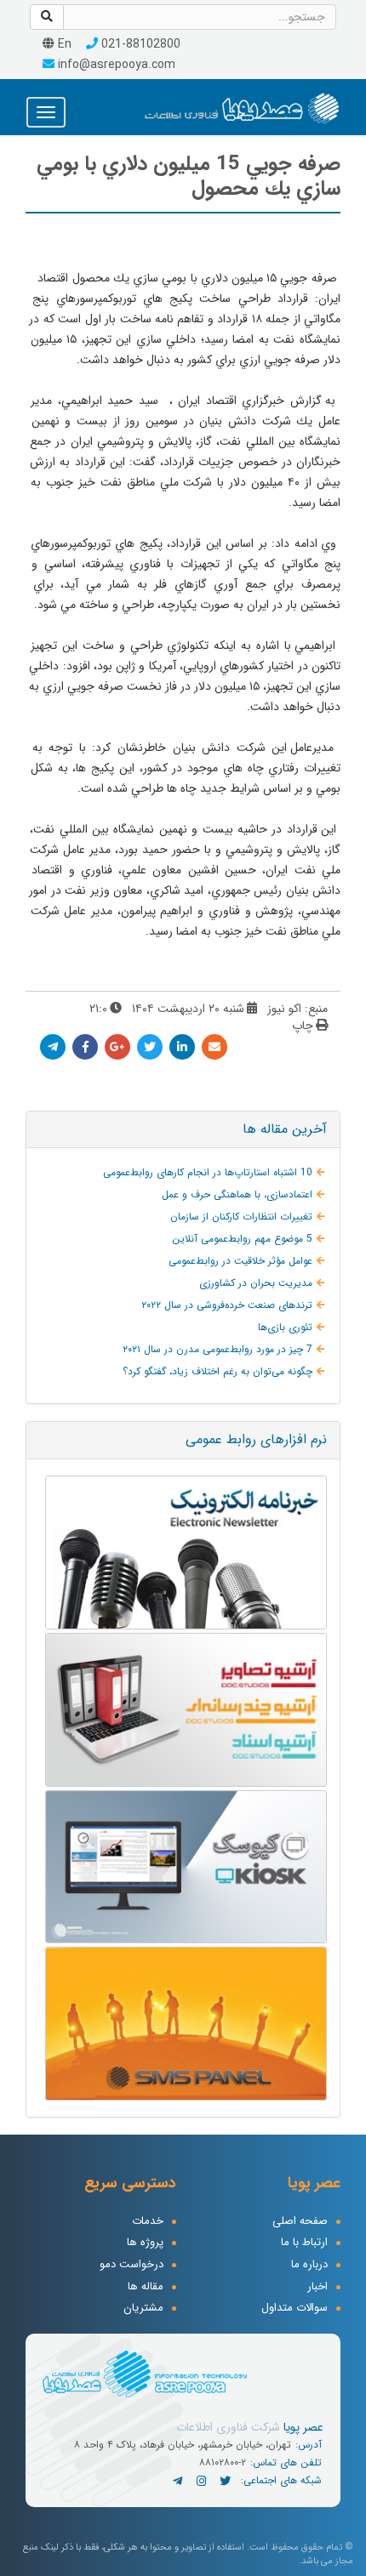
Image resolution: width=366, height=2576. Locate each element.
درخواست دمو (132, 2265)
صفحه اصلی (300, 2222)
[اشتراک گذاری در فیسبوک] (85, 1047)
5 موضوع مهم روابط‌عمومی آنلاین (242, 1239)
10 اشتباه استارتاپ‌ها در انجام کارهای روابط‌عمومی (208, 1172)
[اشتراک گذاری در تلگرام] (53, 1047)
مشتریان (143, 2309)
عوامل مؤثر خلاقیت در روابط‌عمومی (240, 1261)
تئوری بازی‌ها (285, 1327)
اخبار (317, 2287)
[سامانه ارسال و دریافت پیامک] (183, 2024)
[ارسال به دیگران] (214, 1047)
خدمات (148, 2222)
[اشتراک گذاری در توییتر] (150, 1047)
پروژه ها (145, 2243)
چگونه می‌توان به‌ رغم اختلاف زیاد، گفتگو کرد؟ (217, 1371)
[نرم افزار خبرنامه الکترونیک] (183, 1552)
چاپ (303, 1026)
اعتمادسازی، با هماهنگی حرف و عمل (237, 1194)
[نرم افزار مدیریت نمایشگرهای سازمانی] (183, 1867)
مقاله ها (146, 2287)
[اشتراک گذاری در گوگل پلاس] (117, 1047)
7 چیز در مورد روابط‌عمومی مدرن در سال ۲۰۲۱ (217, 1349)
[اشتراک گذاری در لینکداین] (182, 1047)
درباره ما (309, 2265)
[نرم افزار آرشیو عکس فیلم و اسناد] (183, 1710)
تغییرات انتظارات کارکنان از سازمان (241, 1217)
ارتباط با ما (304, 2243)
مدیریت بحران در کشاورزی (256, 1283)
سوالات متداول (295, 2309)
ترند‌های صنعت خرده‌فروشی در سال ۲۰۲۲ (227, 1305)
